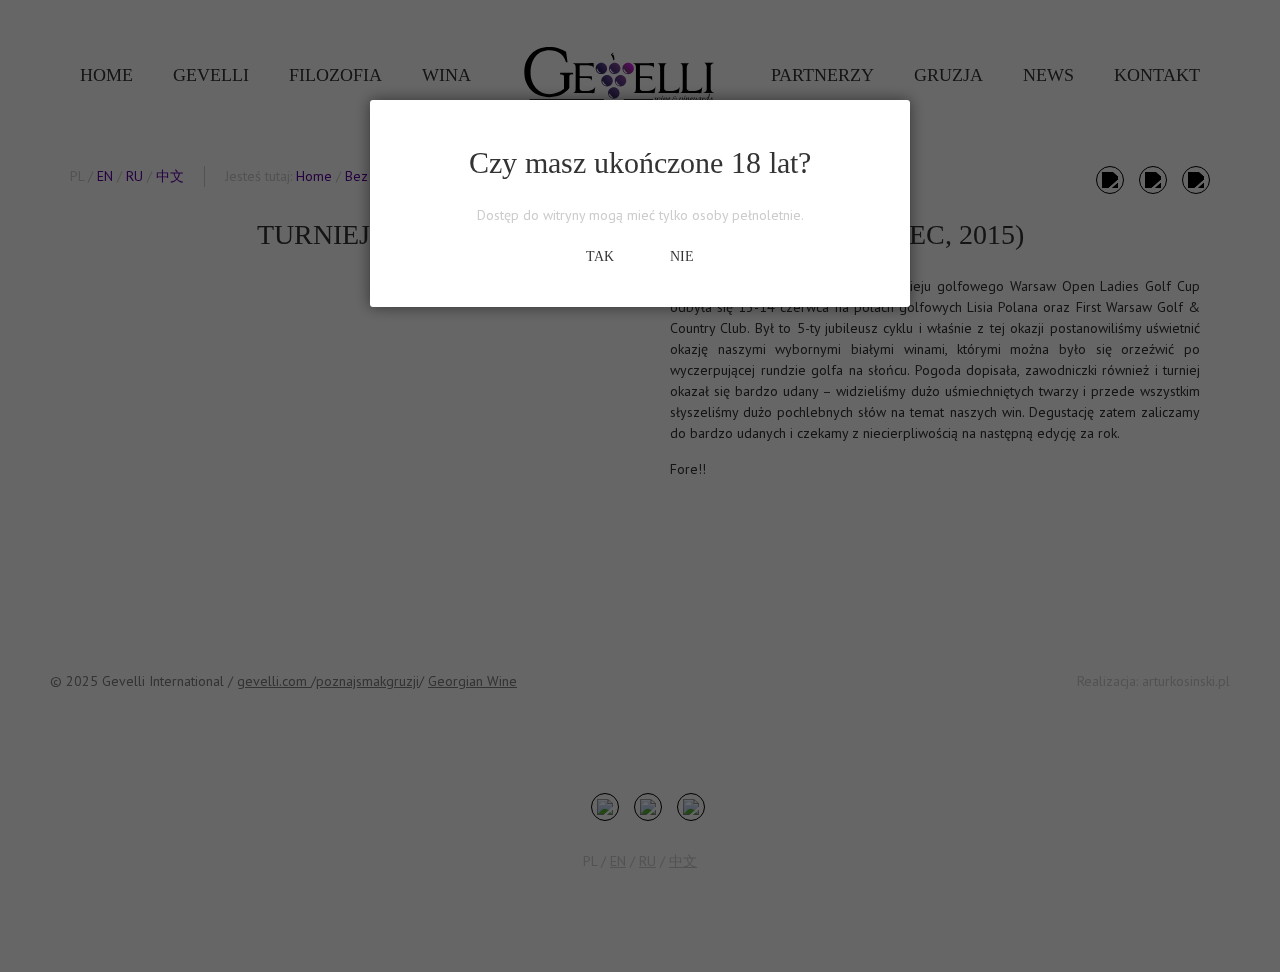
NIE (682, 256)
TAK (600, 256)
